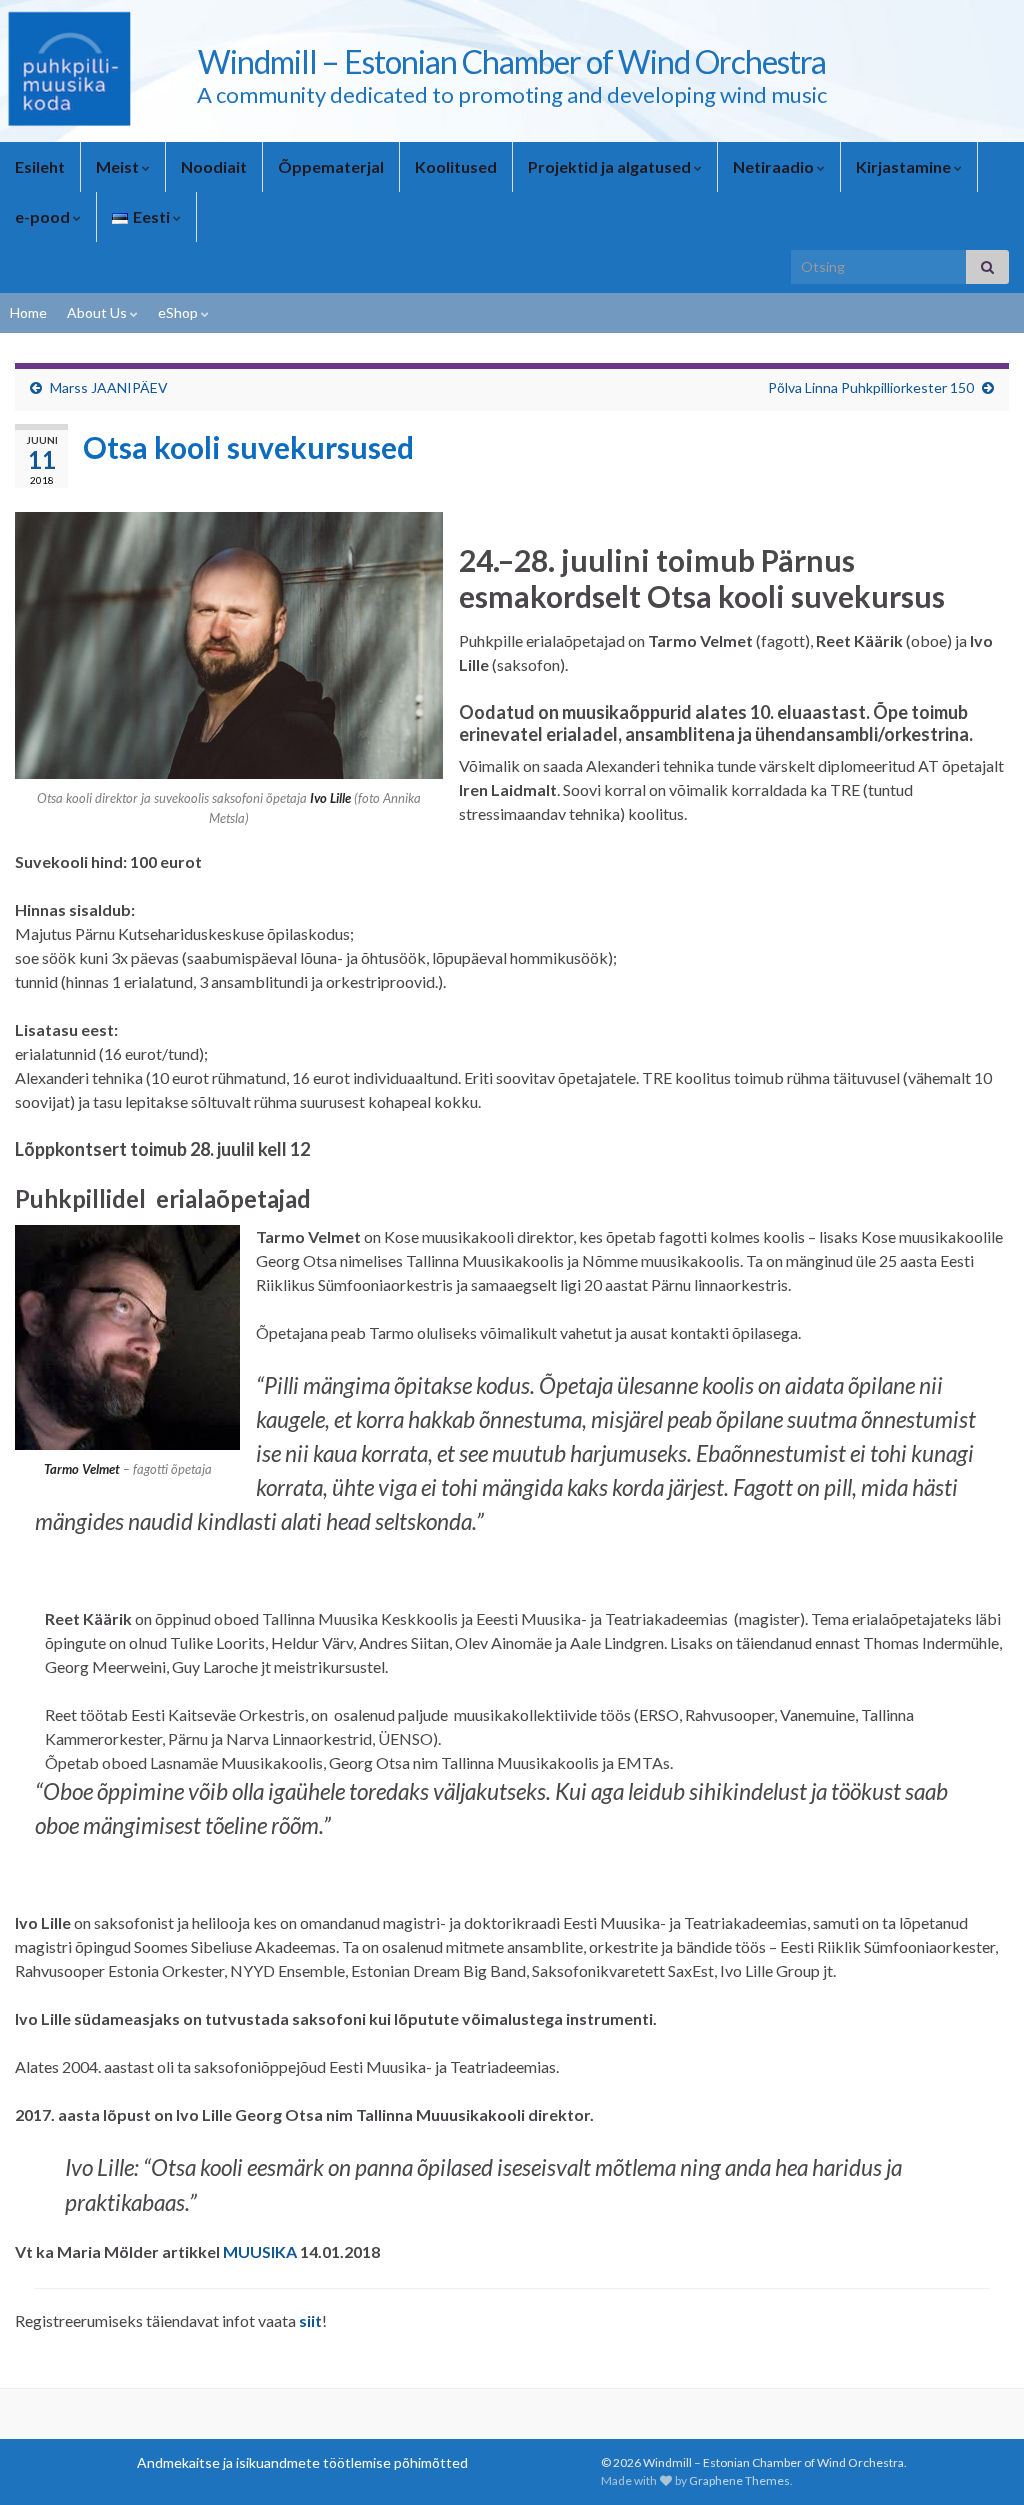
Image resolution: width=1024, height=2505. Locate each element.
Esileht (40, 166)
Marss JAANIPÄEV (109, 387)
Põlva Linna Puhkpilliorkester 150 (871, 387)
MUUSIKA (260, 2251)
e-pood (44, 216)
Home (28, 312)
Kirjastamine (905, 166)
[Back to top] (979, 2460)
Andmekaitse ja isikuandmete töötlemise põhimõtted (302, 2462)
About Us (98, 312)
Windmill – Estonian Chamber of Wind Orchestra (512, 61)
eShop (179, 312)
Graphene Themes (739, 2480)
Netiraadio (775, 166)
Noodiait (214, 166)
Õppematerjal (331, 166)
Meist (119, 166)
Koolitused (456, 166)
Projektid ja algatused (611, 166)
